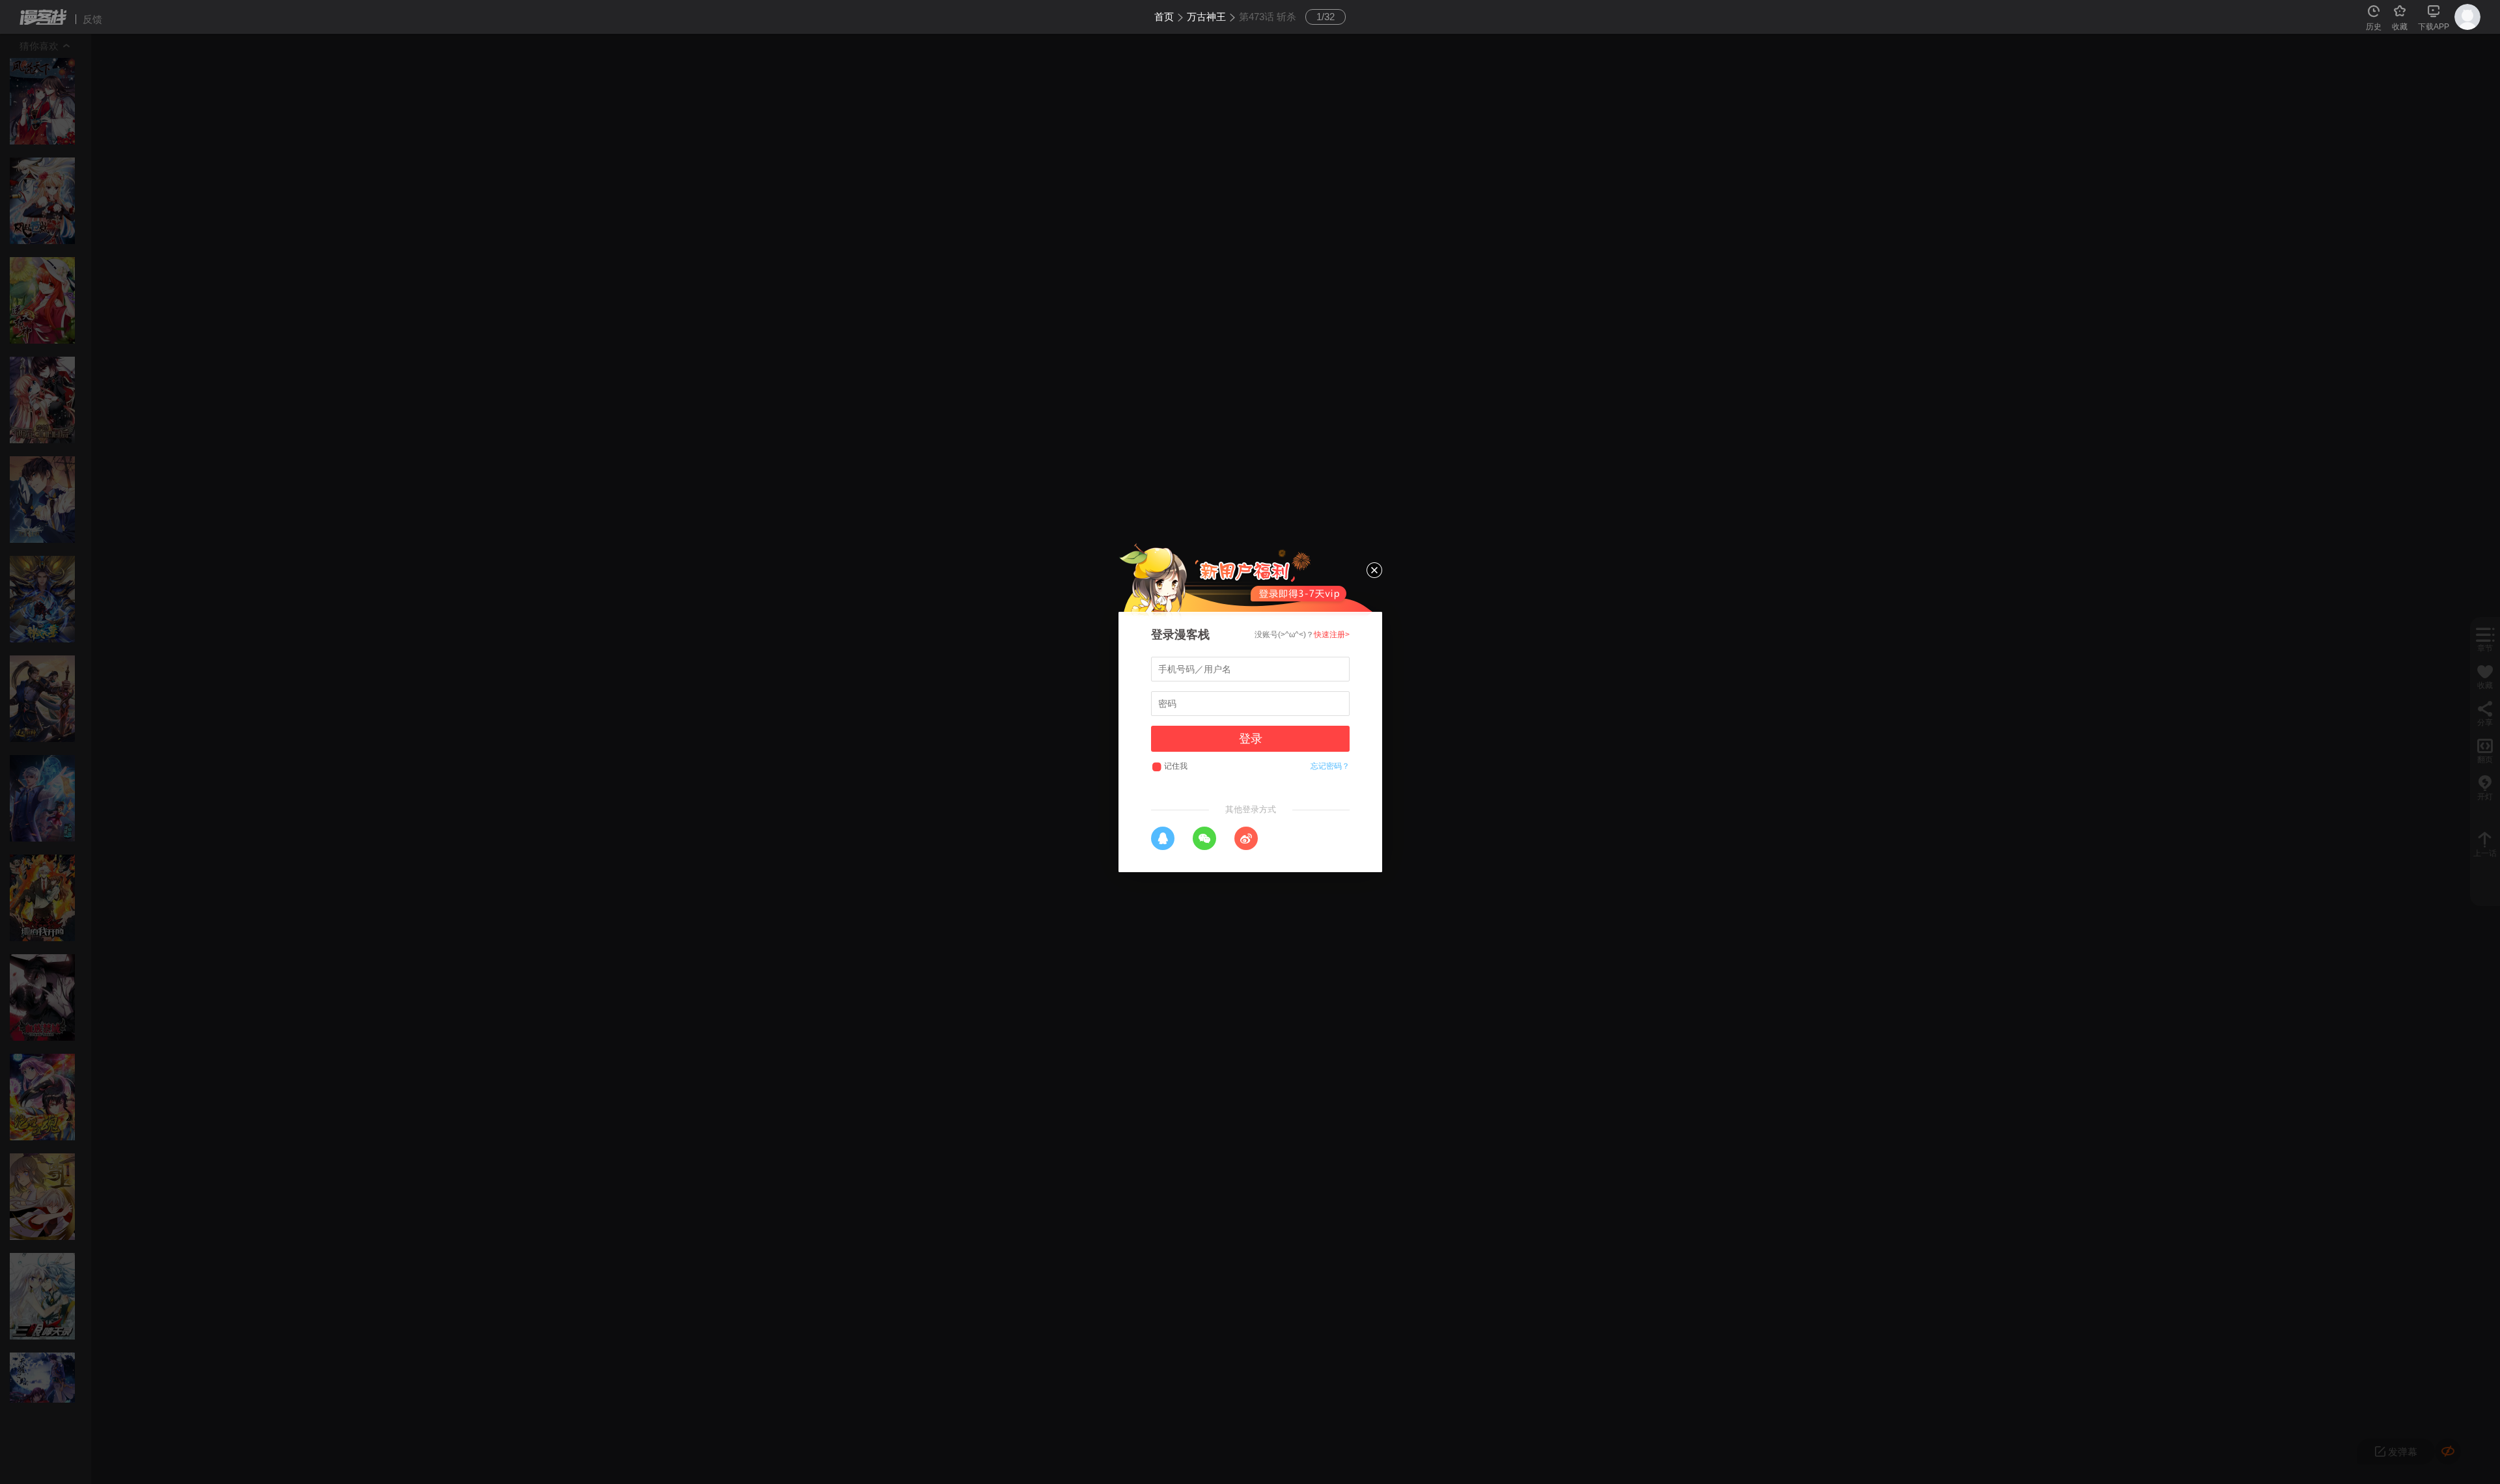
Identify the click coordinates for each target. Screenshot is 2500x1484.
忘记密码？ (1330, 766)
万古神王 (1206, 17)
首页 (1164, 17)
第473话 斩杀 (1268, 17)
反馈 (92, 19)
